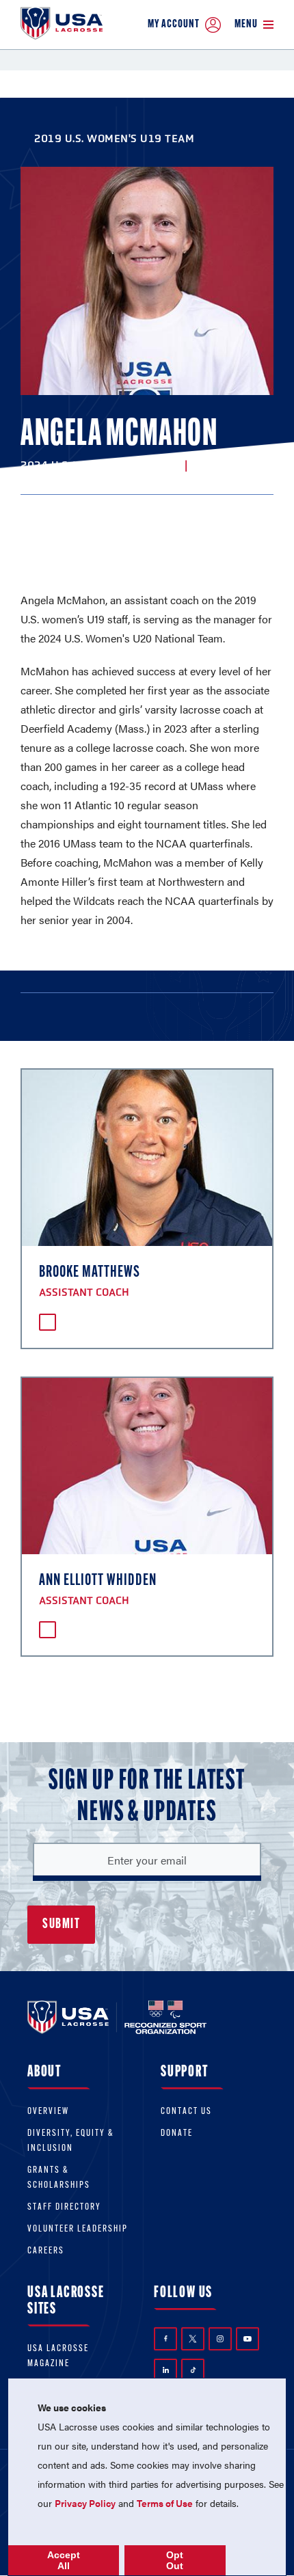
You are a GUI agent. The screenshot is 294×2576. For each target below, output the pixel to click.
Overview (48, 2112)
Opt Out (175, 2560)
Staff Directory (64, 2207)
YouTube (248, 2339)
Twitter (193, 2339)
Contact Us (186, 2112)
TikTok (193, 2370)
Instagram (220, 2339)
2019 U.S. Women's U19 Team (114, 138)
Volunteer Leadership (78, 2229)
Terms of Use (165, 2503)
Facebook (165, 2339)
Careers (46, 2251)
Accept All (64, 2560)
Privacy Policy (85, 2503)
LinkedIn (165, 2370)
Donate (177, 2133)
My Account (174, 24)
